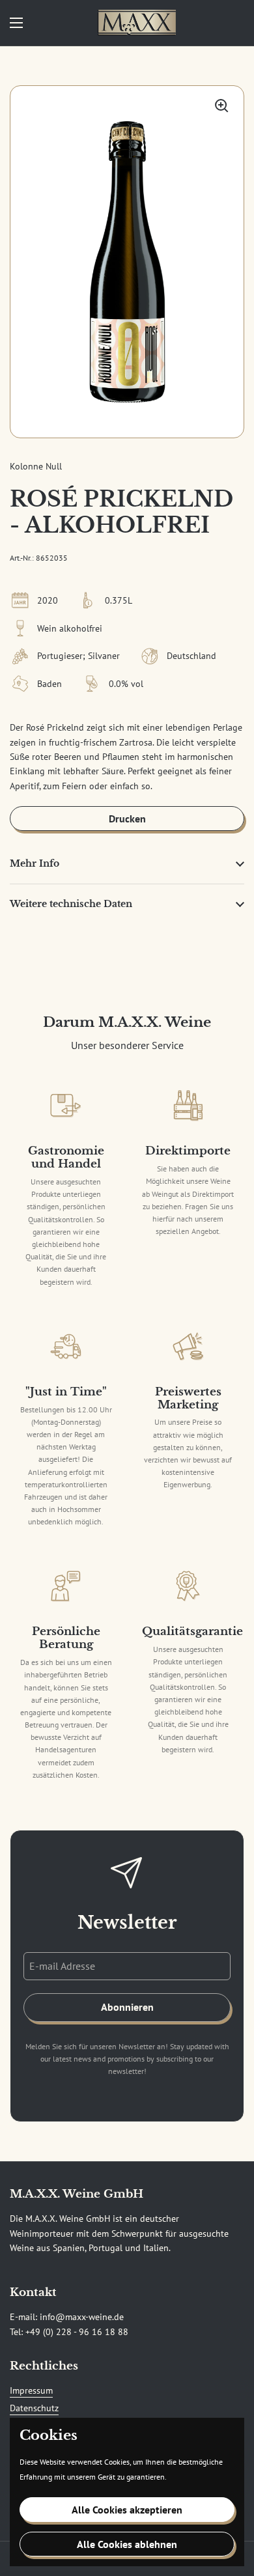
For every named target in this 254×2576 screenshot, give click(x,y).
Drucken (127, 819)
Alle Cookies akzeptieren (127, 2510)
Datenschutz (34, 2408)
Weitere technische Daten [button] (71, 904)
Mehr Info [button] (35, 863)
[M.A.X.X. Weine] (137, 23)
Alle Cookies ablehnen (127, 2544)
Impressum (31, 2390)
